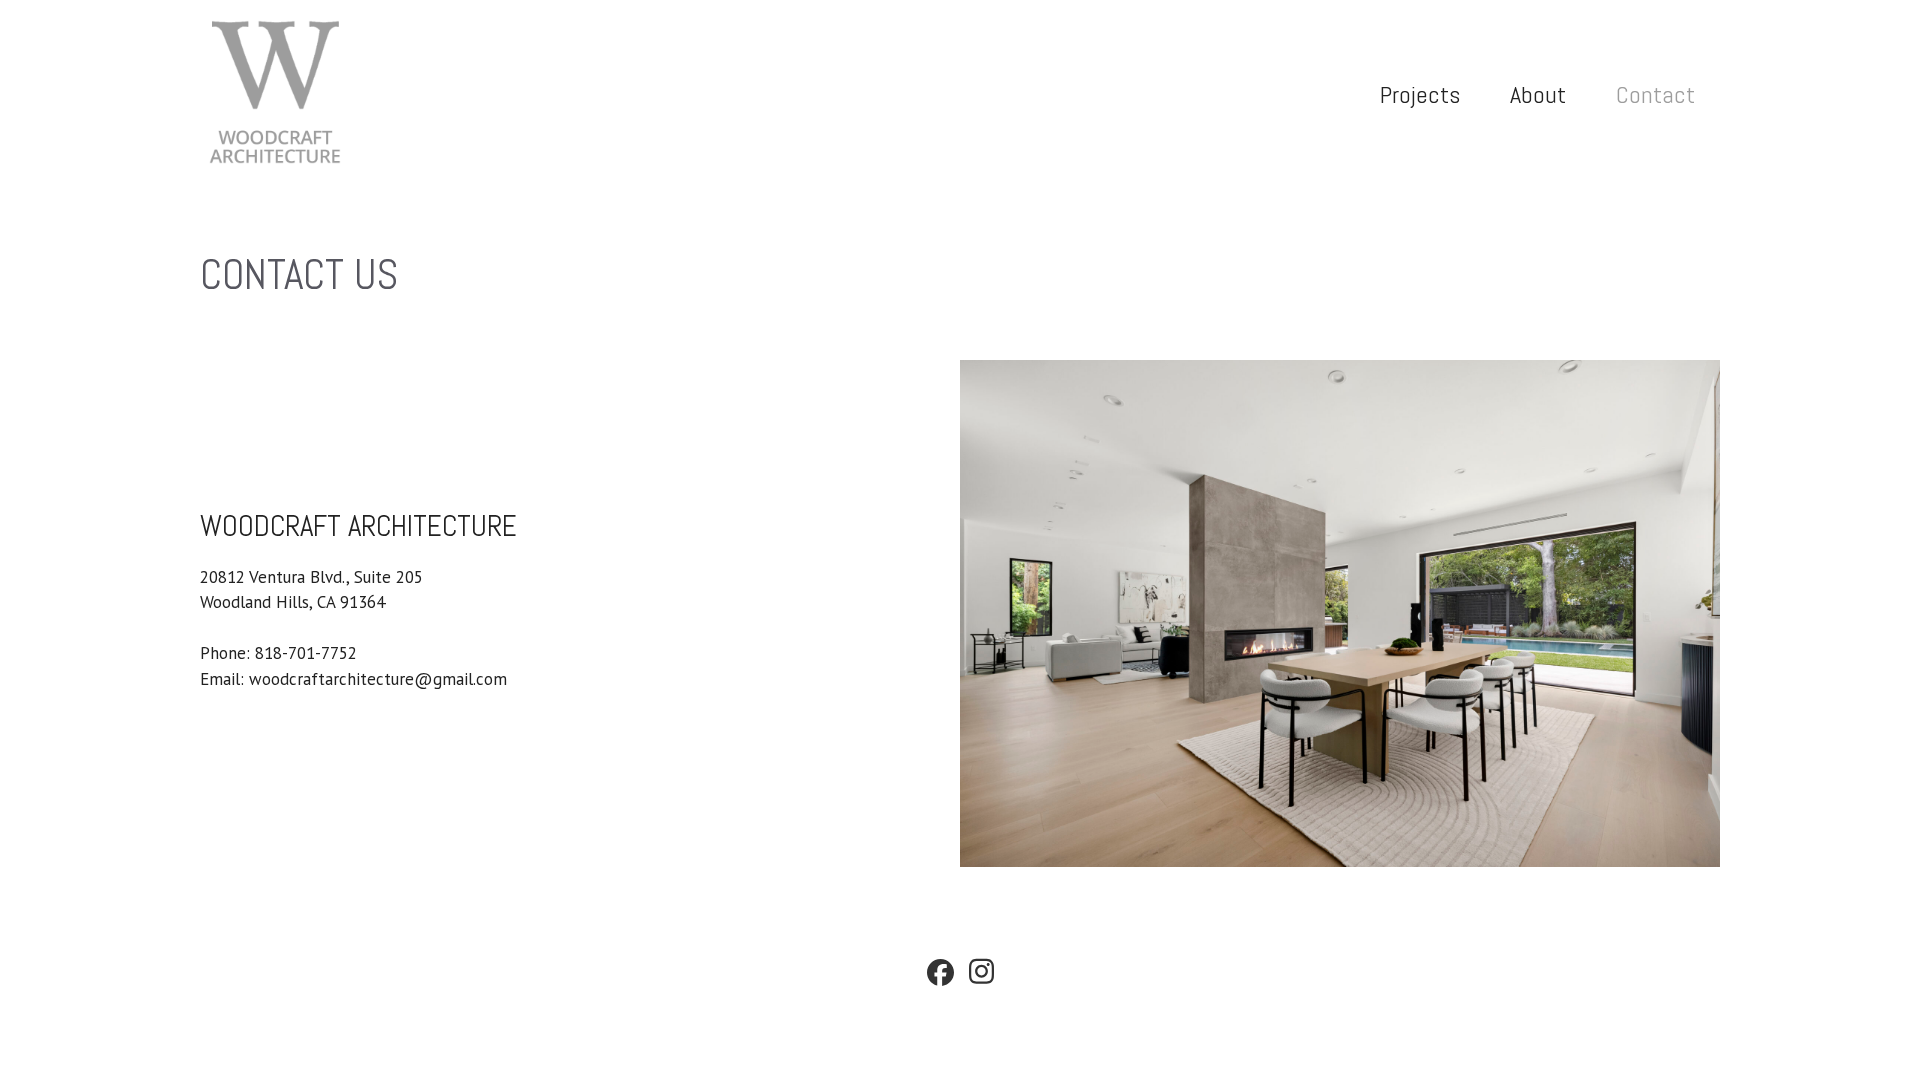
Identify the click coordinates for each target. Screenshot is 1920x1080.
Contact (1655, 94)
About (1538, 94)
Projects (1420, 94)
